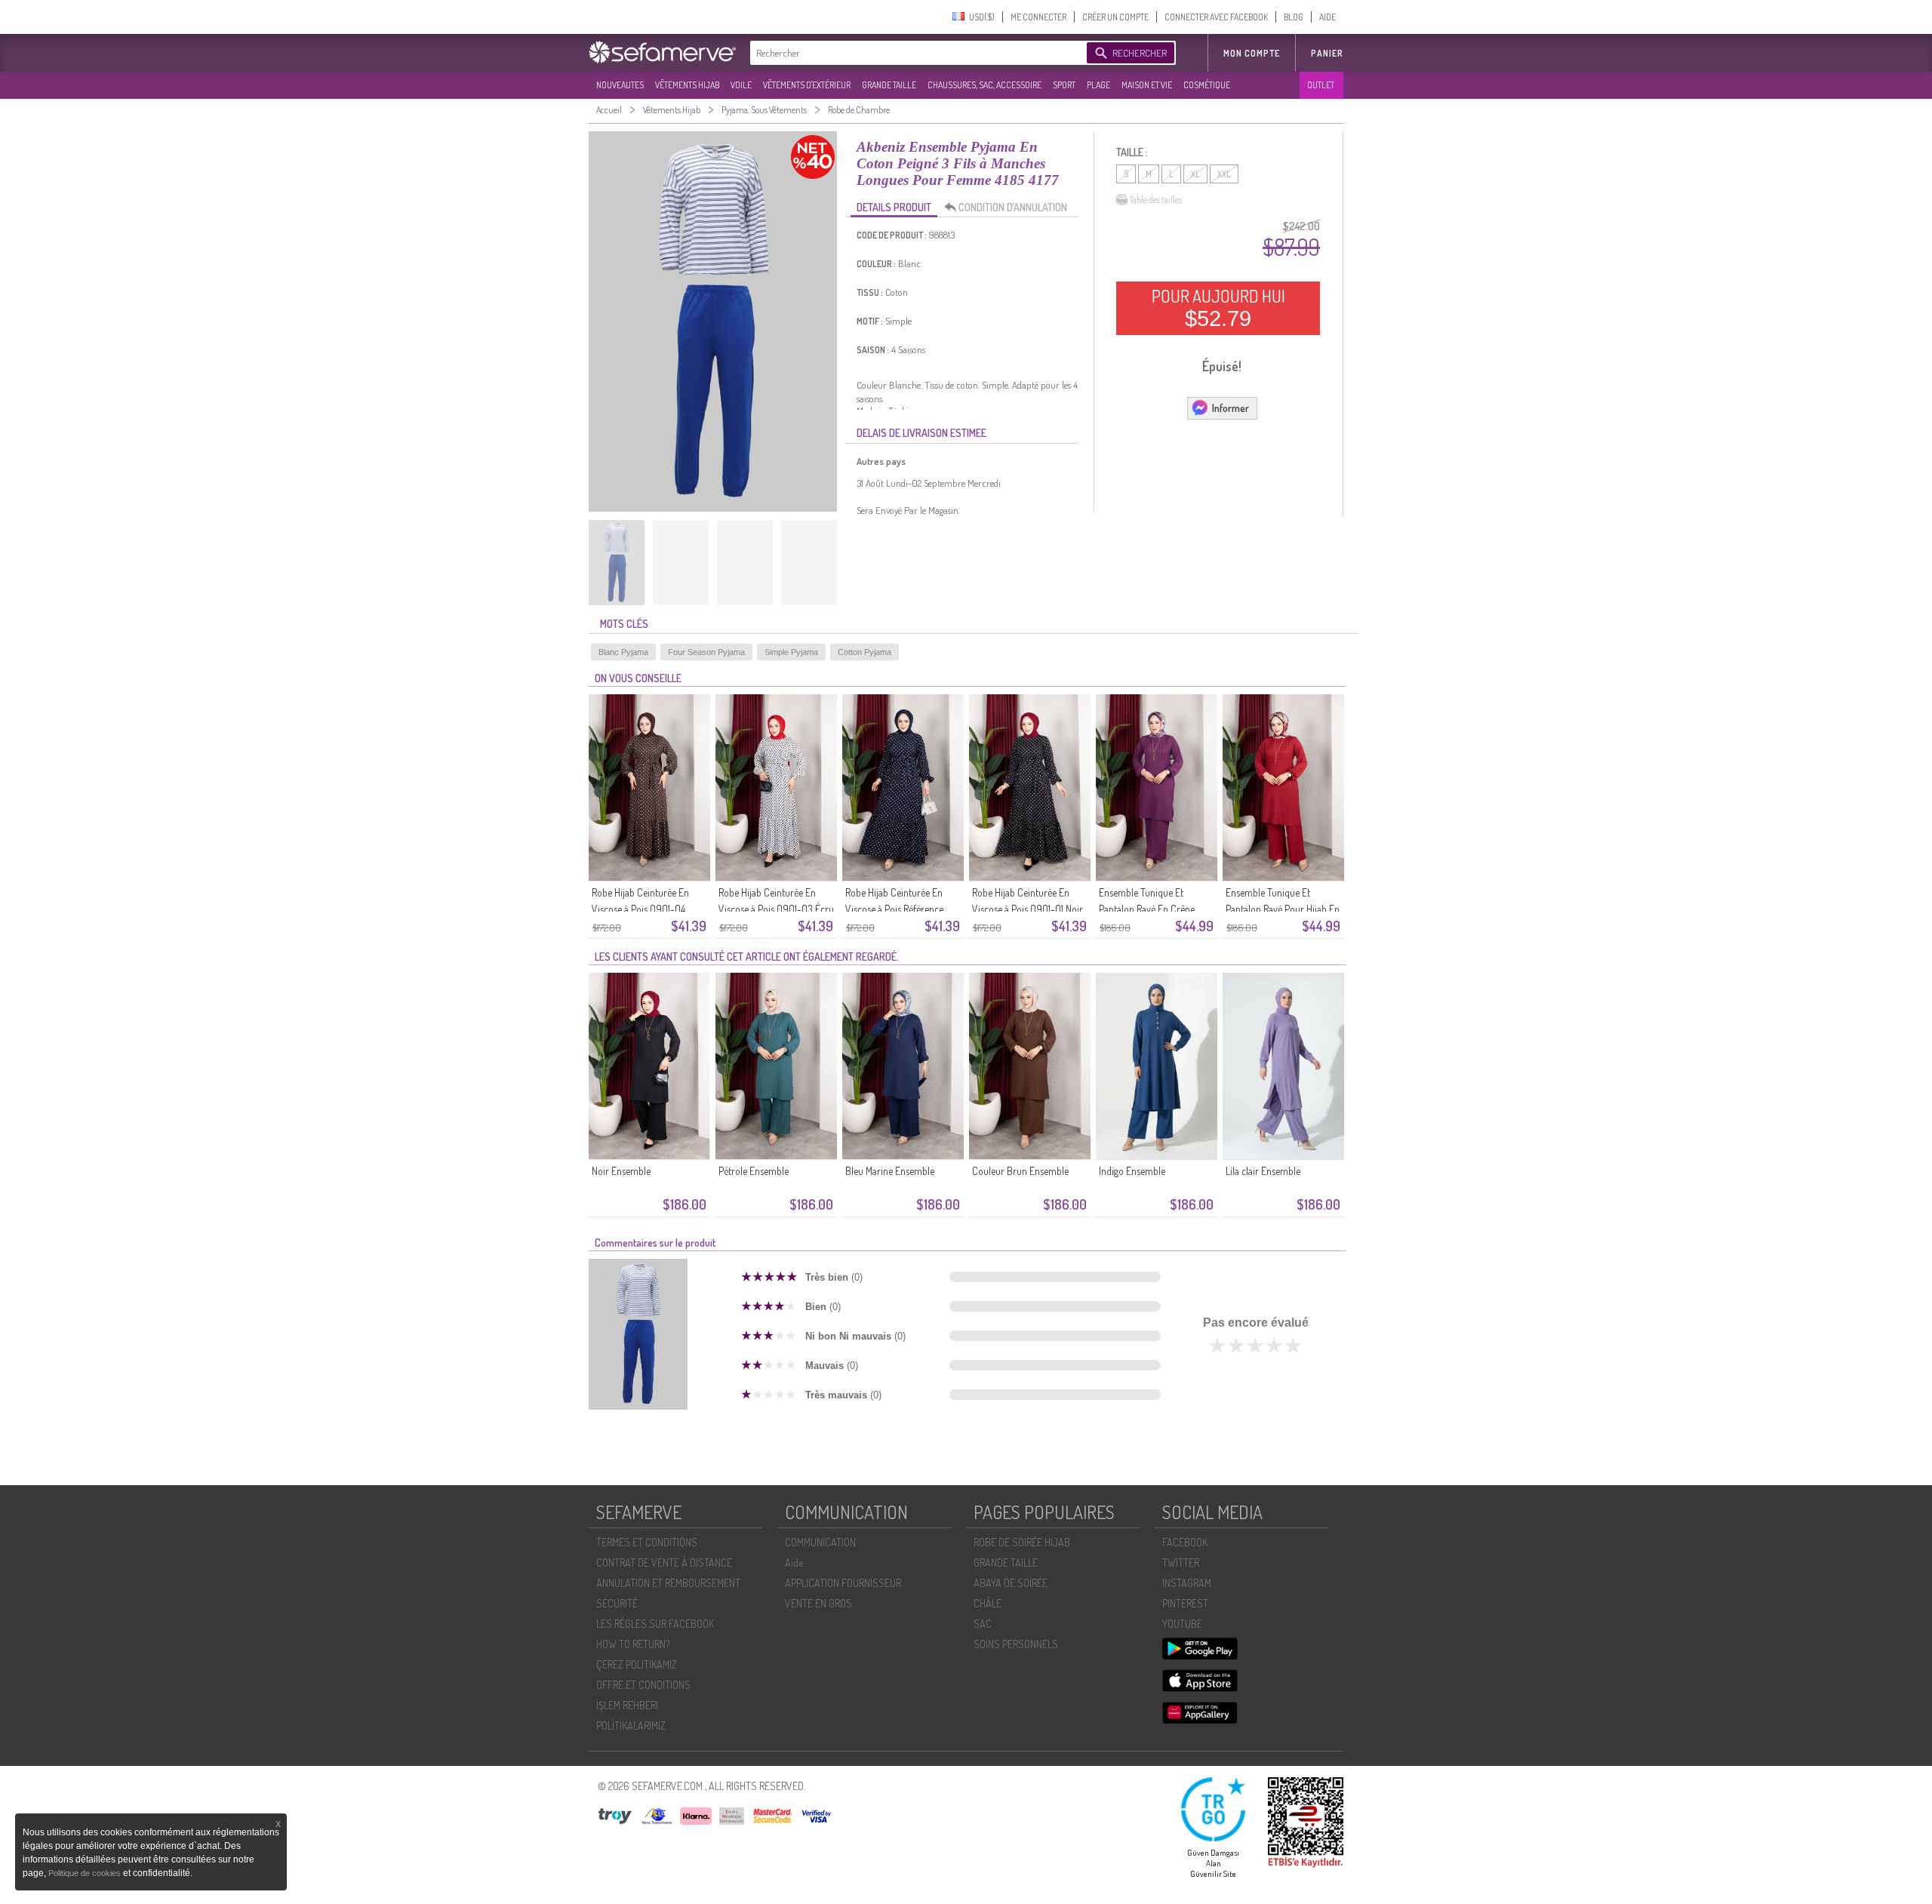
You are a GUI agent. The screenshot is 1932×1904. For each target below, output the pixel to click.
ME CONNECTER (1038, 17)
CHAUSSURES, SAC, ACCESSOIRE (984, 85)
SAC (983, 1624)
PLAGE (1098, 85)
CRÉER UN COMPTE (1115, 17)
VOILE (741, 85)
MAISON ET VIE (1147, 85)
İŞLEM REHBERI (627, 1705)
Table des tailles (1156, 200)
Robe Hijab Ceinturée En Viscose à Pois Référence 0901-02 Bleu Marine (894, 909)
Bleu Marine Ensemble (890, 1171)
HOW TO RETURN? (633, 1644)
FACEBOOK (1185, 1542)
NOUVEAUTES (620, 85)
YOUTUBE (1182, 1624)
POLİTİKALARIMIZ (631, 1726)
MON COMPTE (1252, 53)
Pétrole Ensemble (754, 1171)
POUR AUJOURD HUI (1218, 308)
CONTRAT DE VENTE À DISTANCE (664, 1563)
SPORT (1064, 85)
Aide (794, 1563)
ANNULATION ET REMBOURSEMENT (668, 1583)
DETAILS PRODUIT (894, 207)
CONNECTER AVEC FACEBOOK (1216, 17)
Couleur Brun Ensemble (1020, 1171)
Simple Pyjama (791, 652)
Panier (1327, 53)
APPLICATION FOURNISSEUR (843, 1583)
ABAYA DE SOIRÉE (1011, 1583)
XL (1195, 174)
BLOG (1294, 17)
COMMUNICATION (820, 1542)
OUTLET (1321, 85)
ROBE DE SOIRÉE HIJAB (1022, 1542)
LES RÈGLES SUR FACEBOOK (655, 1624)
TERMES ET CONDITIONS (647, 1542)
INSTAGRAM (1187, 1583)
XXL (1224, 174)
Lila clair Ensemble (1263, 1171)
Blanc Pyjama (623, 652)
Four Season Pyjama (706, 652)
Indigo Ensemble (1132, 1171)
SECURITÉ (617, 1603)
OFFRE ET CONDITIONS (643, 1685)
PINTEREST (1185, 1603)
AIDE (1327, 17)
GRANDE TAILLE (889, 85)
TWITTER (1181, 1563)
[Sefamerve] (666, 52)
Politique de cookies (86, 1873)
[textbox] (915, 53)
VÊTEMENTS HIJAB (687, 85)
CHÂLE (988, 1603)
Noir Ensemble (621, 1171)
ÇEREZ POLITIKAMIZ (637, 1664)
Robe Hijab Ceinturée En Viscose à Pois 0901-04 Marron (640, 909)
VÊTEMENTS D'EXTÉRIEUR (807, 85)
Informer (1231, 408)
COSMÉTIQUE (1207, 85)
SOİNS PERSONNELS (1016, 1644)
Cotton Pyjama (864, 652)
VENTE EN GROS (818, 1603)
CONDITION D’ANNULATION (1013, 207)
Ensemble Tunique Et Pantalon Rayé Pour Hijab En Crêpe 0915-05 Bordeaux (1283, 909)
